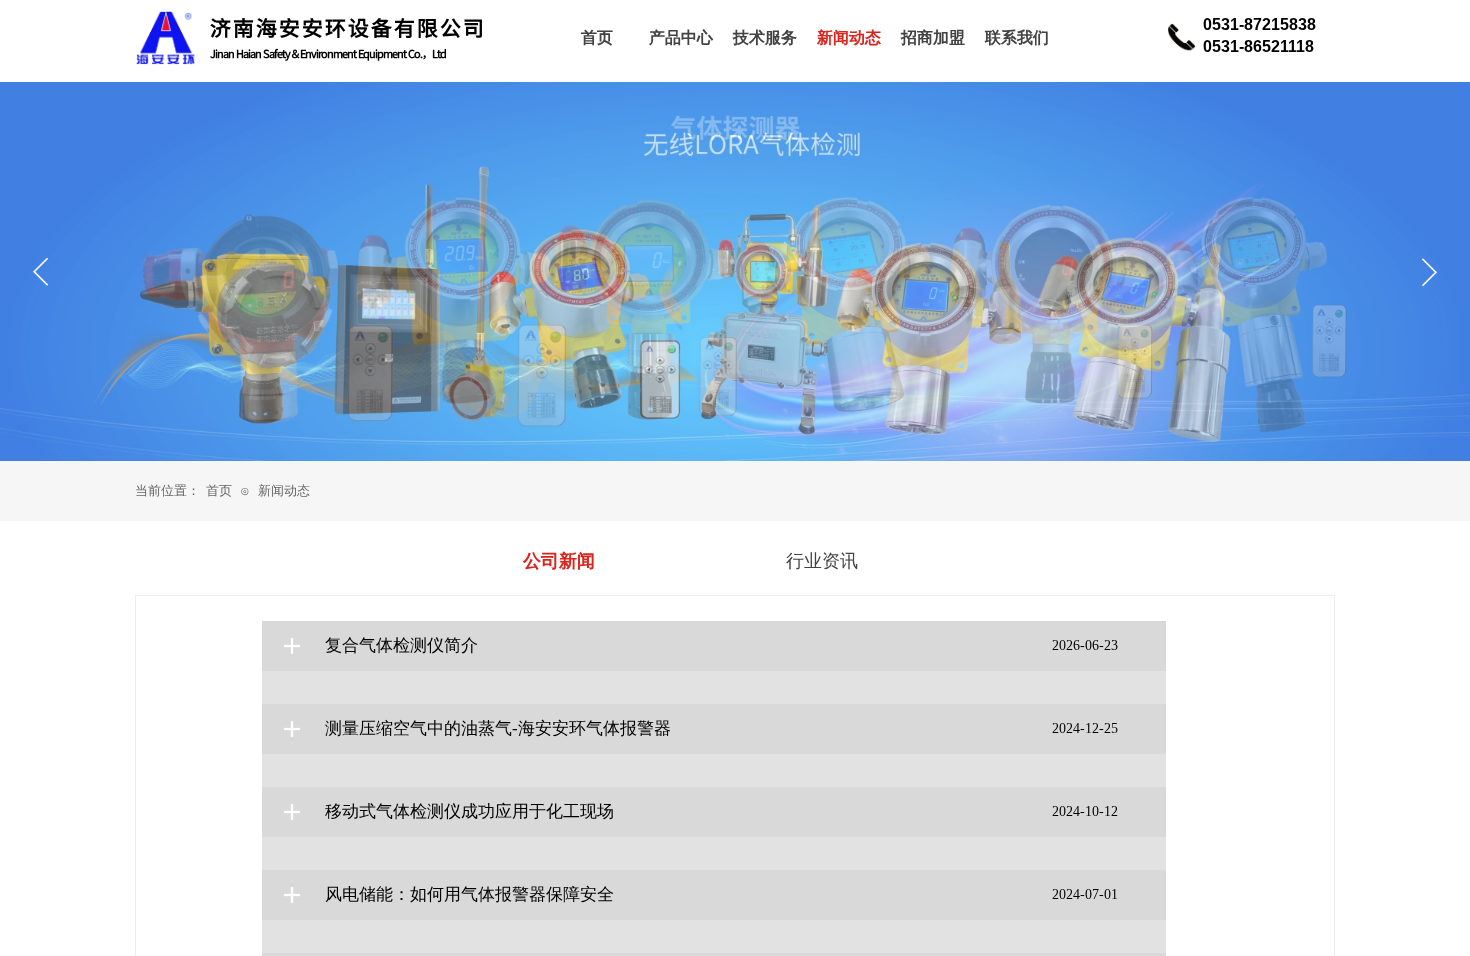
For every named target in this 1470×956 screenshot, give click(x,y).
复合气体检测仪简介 (401, 645)
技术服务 (765, 37)
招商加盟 (933, 37)
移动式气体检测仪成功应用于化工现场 (469, 811)
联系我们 (1017, 37)
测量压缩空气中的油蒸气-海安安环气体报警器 (498, 728)
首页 (219, 490)
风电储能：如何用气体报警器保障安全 (469, 894)
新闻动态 (284, 490)
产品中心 (681, 37)
